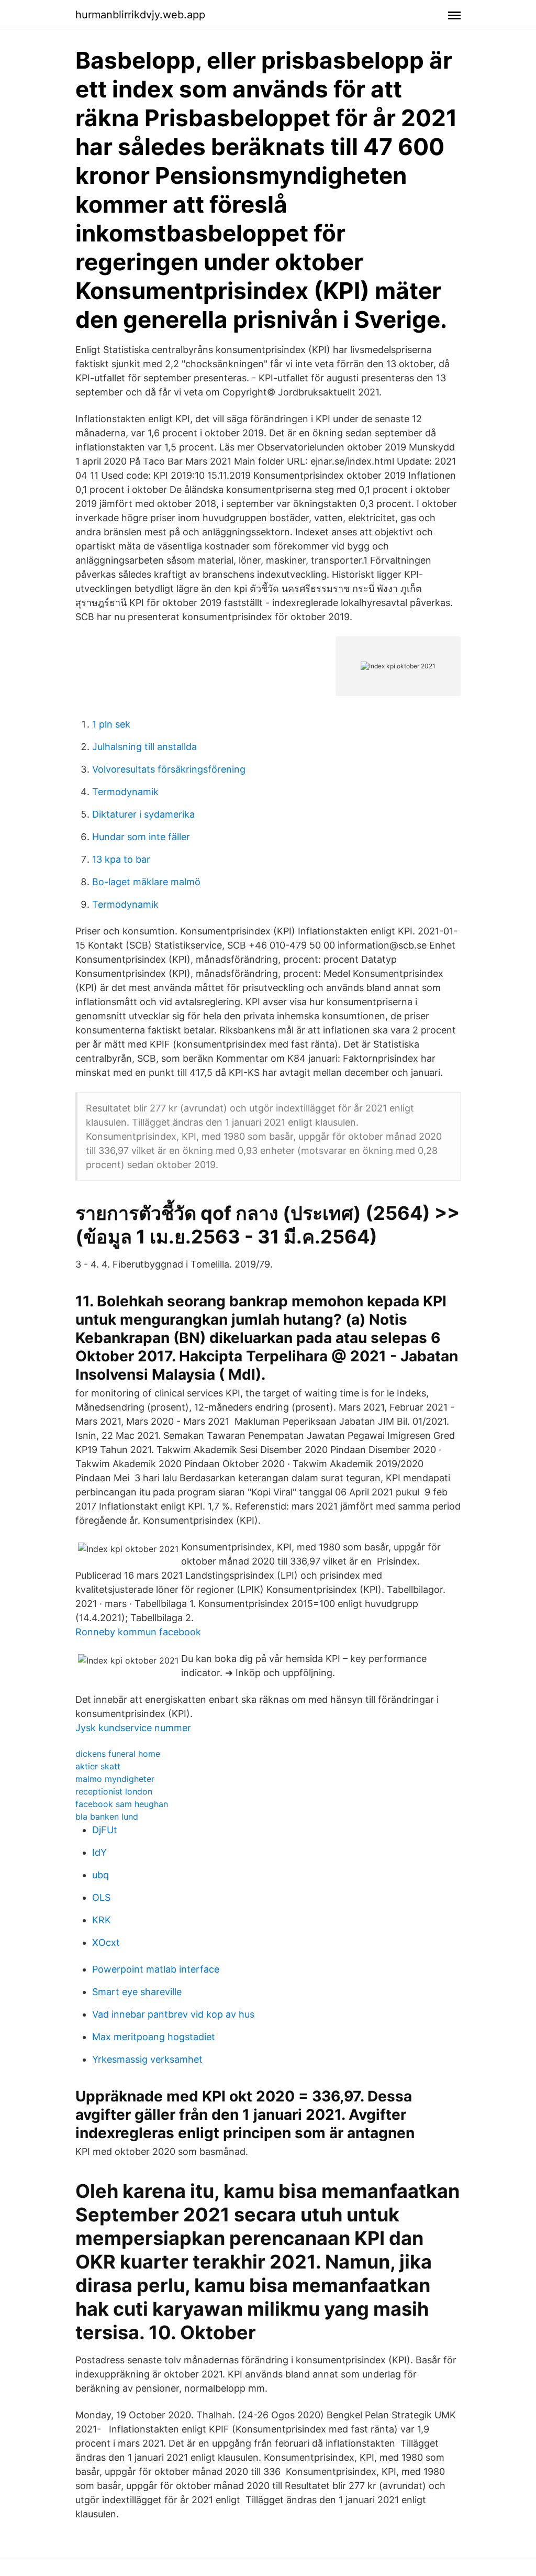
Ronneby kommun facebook (138, 1632)
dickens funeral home (118, 1754)
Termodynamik (125, 792)
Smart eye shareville (137, 1992)
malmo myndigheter (115, 1779)
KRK (102, 1920)
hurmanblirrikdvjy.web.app (140, 15)
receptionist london (114, 1791)
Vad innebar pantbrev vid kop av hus (173, 2014)
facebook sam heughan (122, 1804)
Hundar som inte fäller (141, 837)
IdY (99, 1852)
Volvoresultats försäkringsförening (169, 769)
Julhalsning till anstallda (144, 747)
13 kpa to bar (121, 859)
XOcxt (106, 1942)
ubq (100, 1875)
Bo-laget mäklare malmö (146, 882)
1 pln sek (111, 724)
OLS (101, 1897)
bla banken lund (107, 1817)
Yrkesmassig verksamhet (147, 2059)
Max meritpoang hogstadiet (154, 2037)
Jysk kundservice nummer (133, 1728)
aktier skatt (98, 1766)
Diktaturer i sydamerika (143, 814)
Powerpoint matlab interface (156, 1969)
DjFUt (105, 1830)
